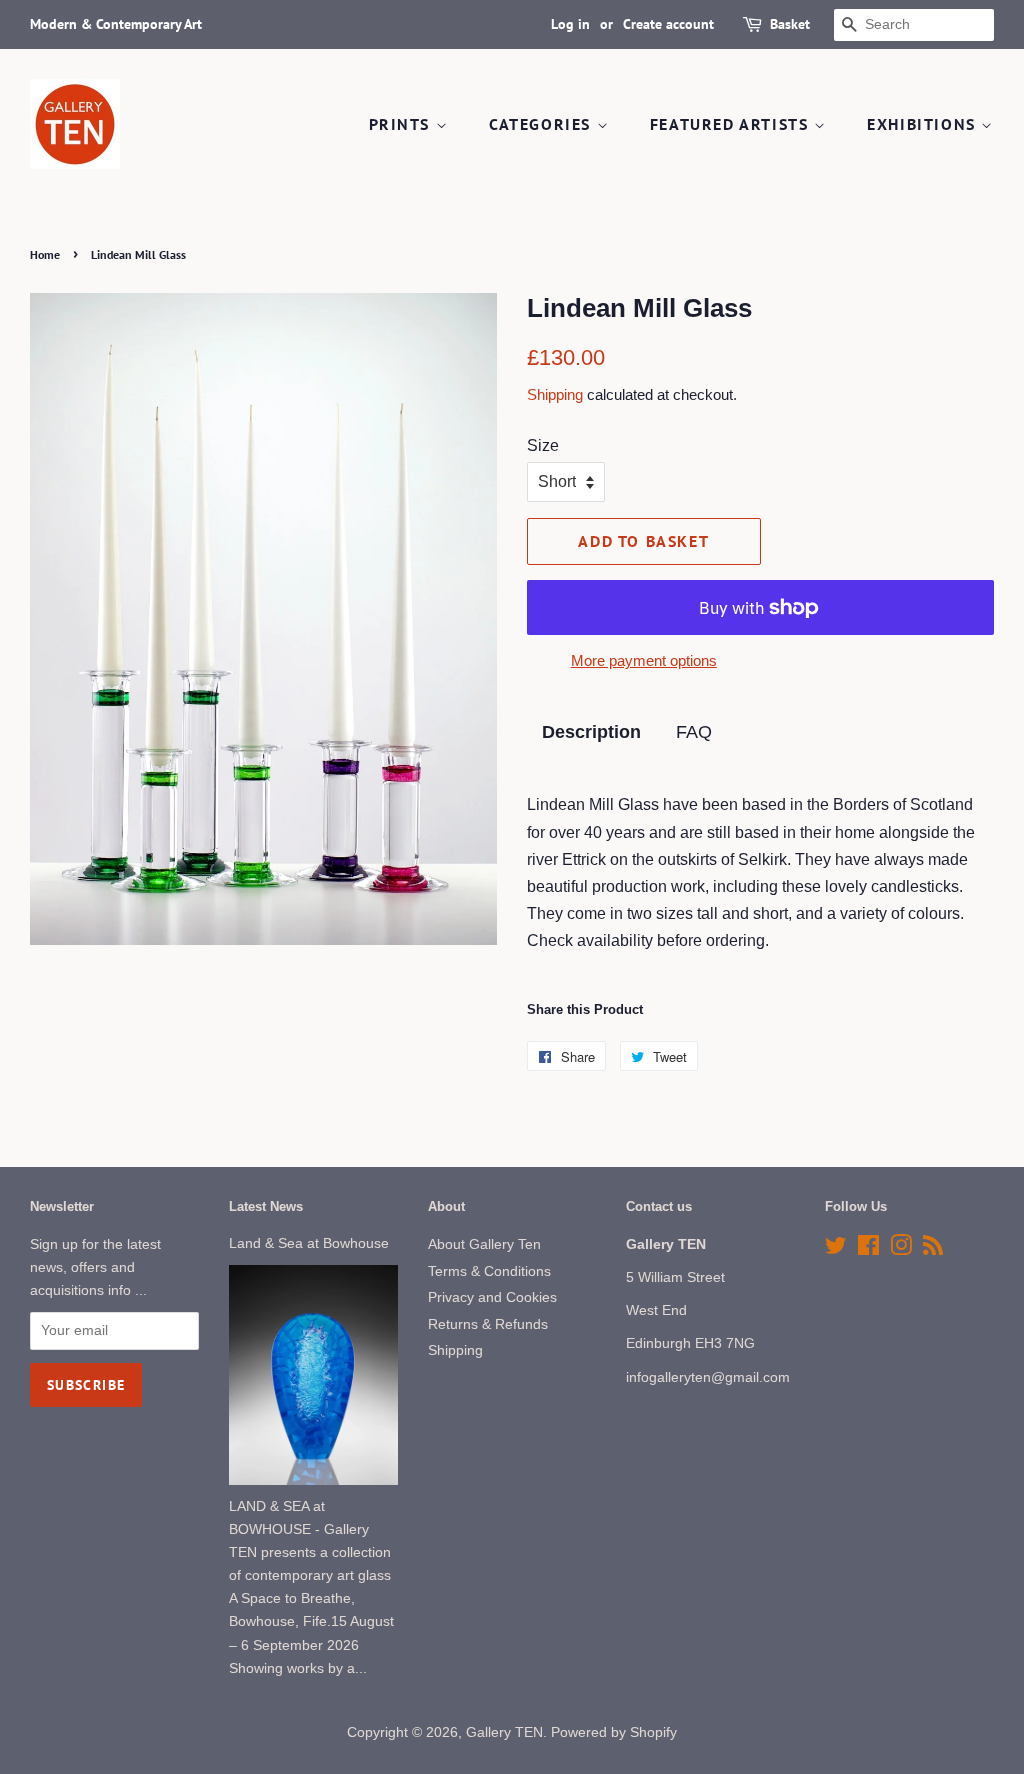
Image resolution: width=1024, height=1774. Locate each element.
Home (45, 254)
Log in (570, 24)
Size (543, 445)
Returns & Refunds (488, 1324)
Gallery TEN (504, 1732)
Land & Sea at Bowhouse (309, 1243)
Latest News (266, 1206)
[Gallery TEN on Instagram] (901, 1249)
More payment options (644, 660)
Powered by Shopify (614, 1732)
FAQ (694, 732)
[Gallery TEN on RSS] (933, 1249)
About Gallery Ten (484, 1244)
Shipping (555, 394)
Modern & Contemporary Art (116, 24)
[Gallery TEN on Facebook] (868, 1249)
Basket (790, 24)
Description (591, 732)
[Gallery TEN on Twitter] (836, 1249)
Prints (402, 124)
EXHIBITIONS (924, 124)
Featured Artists (732, 124)
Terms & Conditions (489, 1271)
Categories (543, 124)
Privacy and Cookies (492, 1297)
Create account (668, 24)
